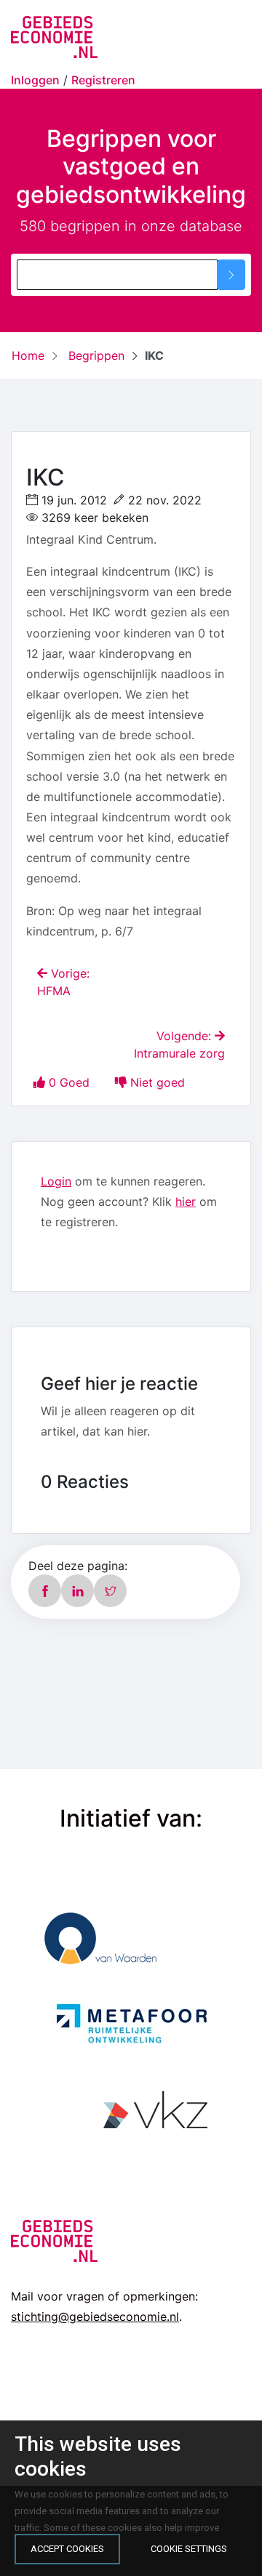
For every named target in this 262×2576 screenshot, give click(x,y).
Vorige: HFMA (63, 982)
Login (56, 1181)
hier (186, 1202)
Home (28, 355)
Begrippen (95, 355)
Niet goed (158, 1082)
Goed (71, 1082)
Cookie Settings (189, 2549)
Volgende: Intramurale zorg (179, 1045)
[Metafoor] (131, 2022)
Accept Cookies (67, 2549)
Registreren (103, 80)
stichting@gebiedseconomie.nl (95, 2317)
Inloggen (35, 80)
